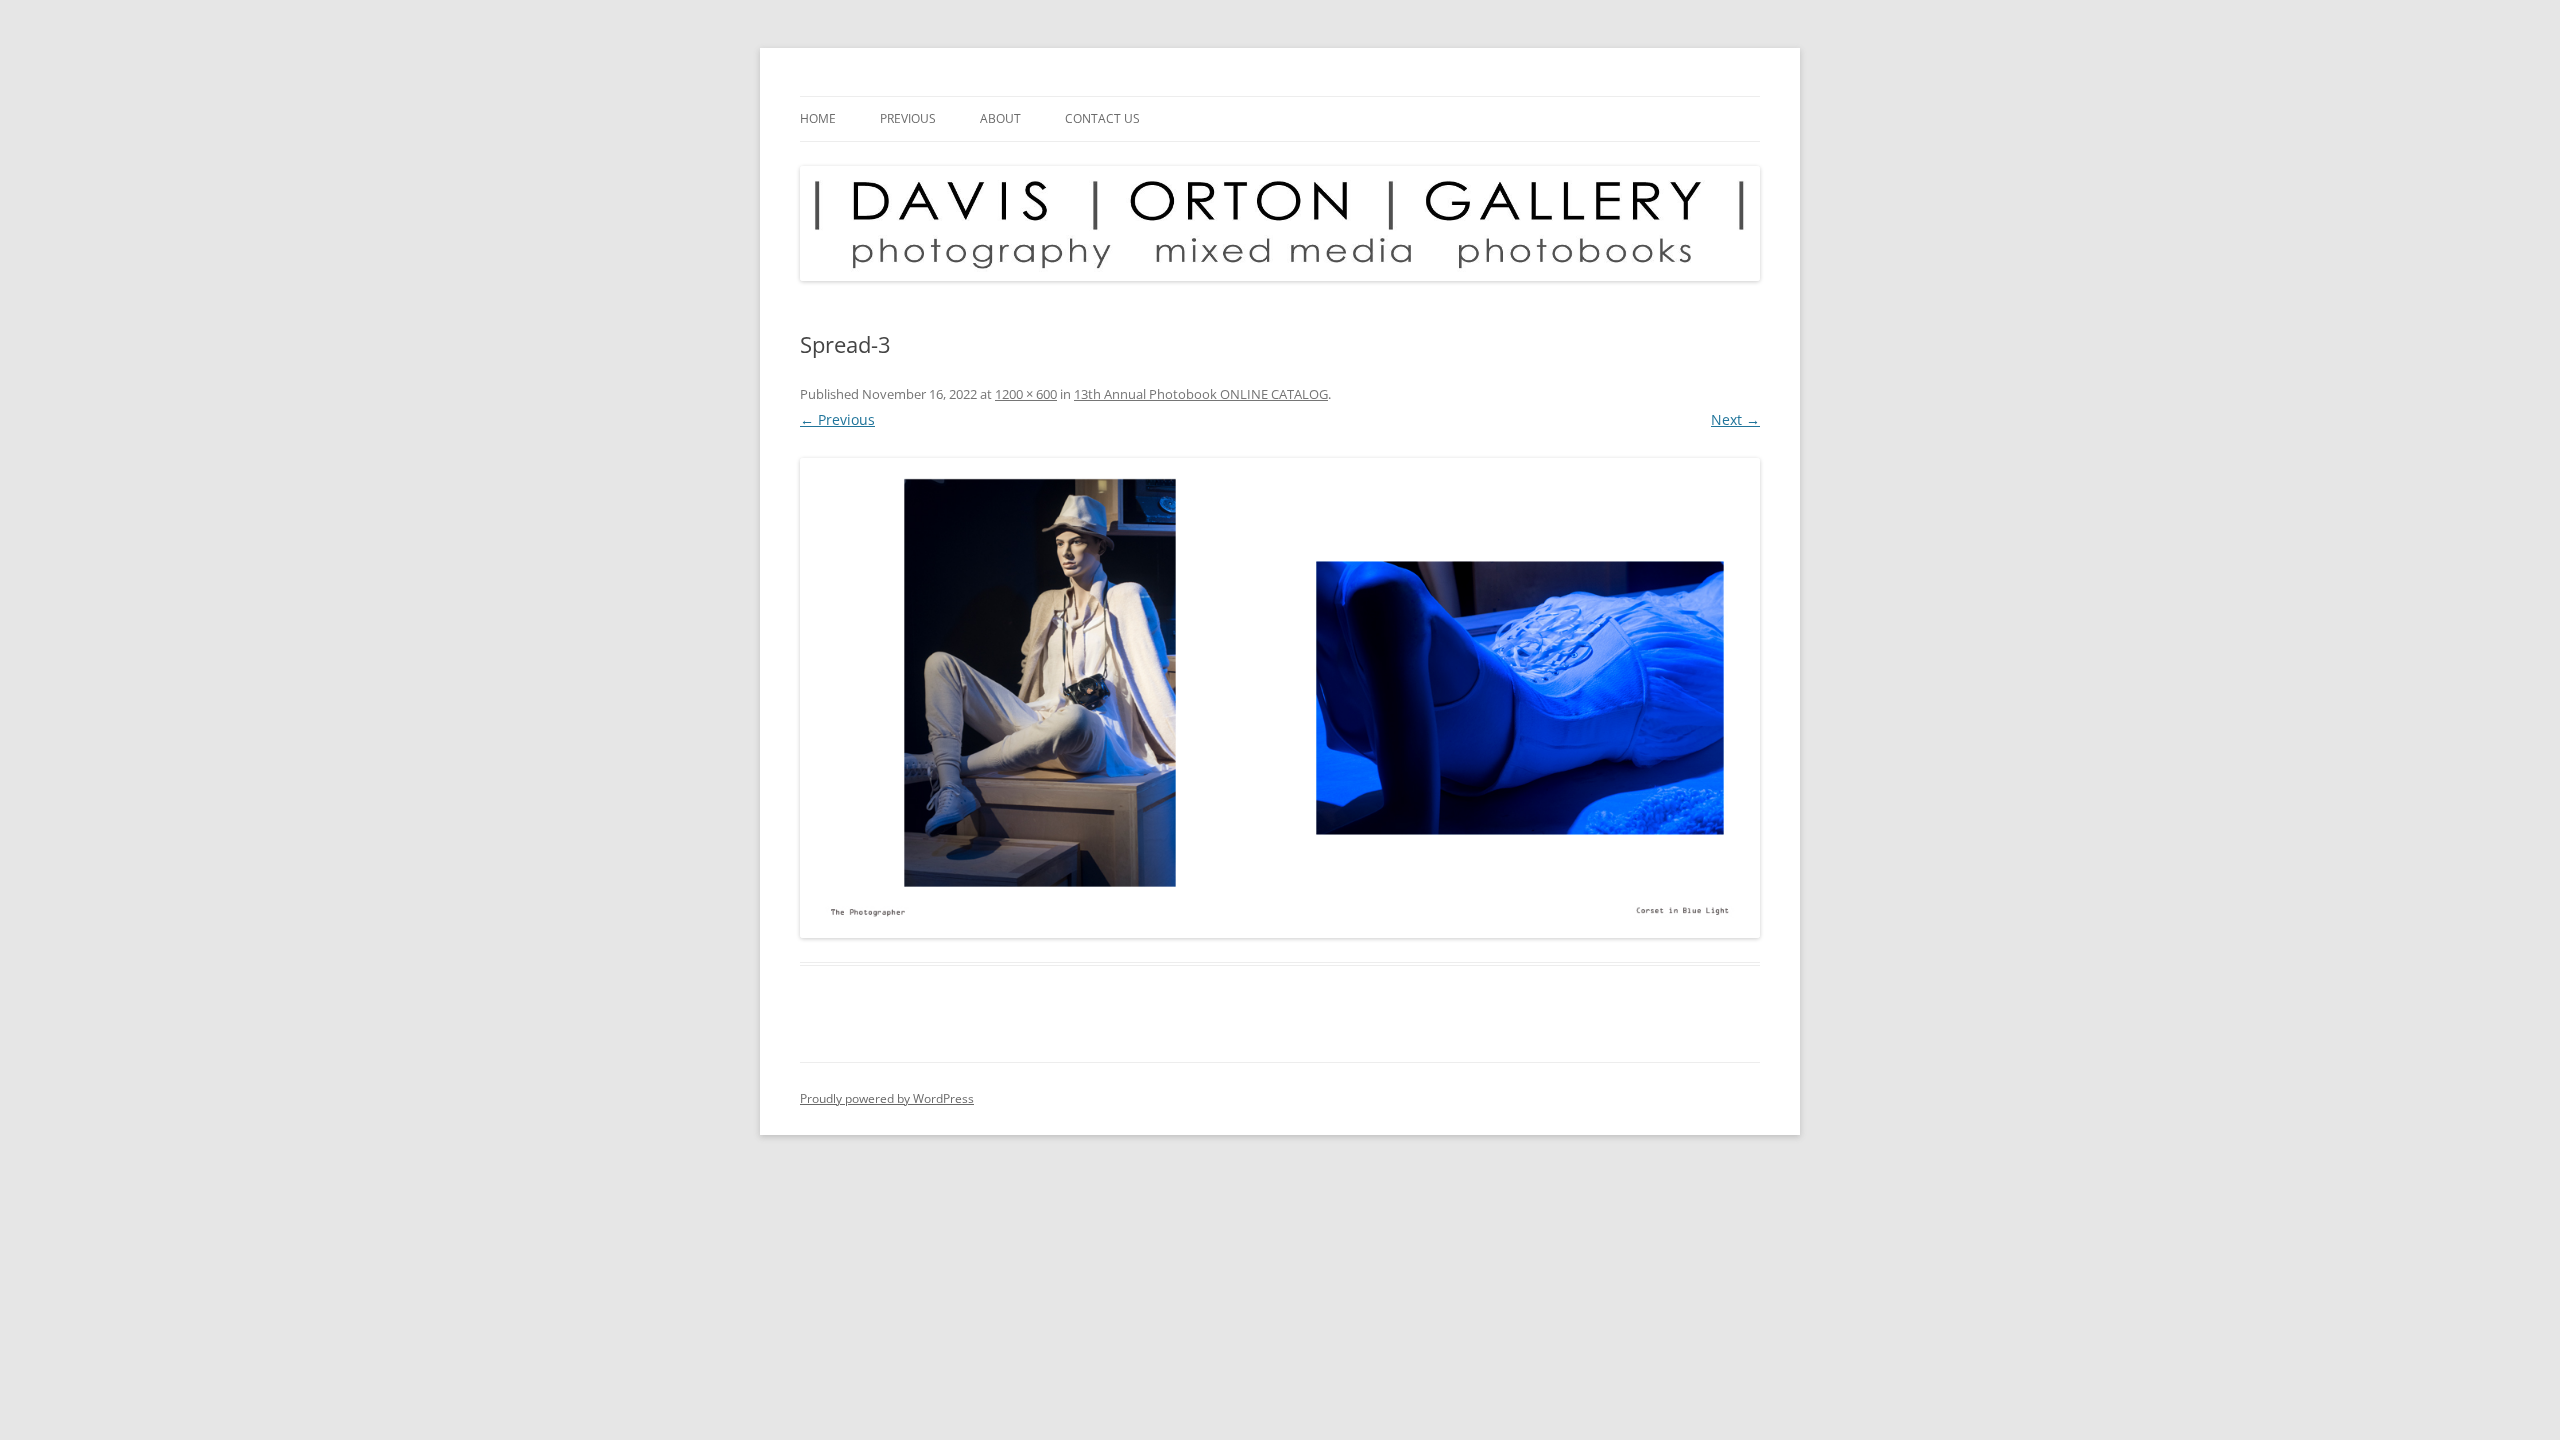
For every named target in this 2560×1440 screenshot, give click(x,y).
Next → (1735, 419)
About (1000, 118)
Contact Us (1102, 118)
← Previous (837, 419)
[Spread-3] (1280, 698)
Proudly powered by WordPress (887, 1098)
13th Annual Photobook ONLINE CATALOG (1201, 394)
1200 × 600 (1026, 394)
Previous (908, 118)
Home (818, 118)
